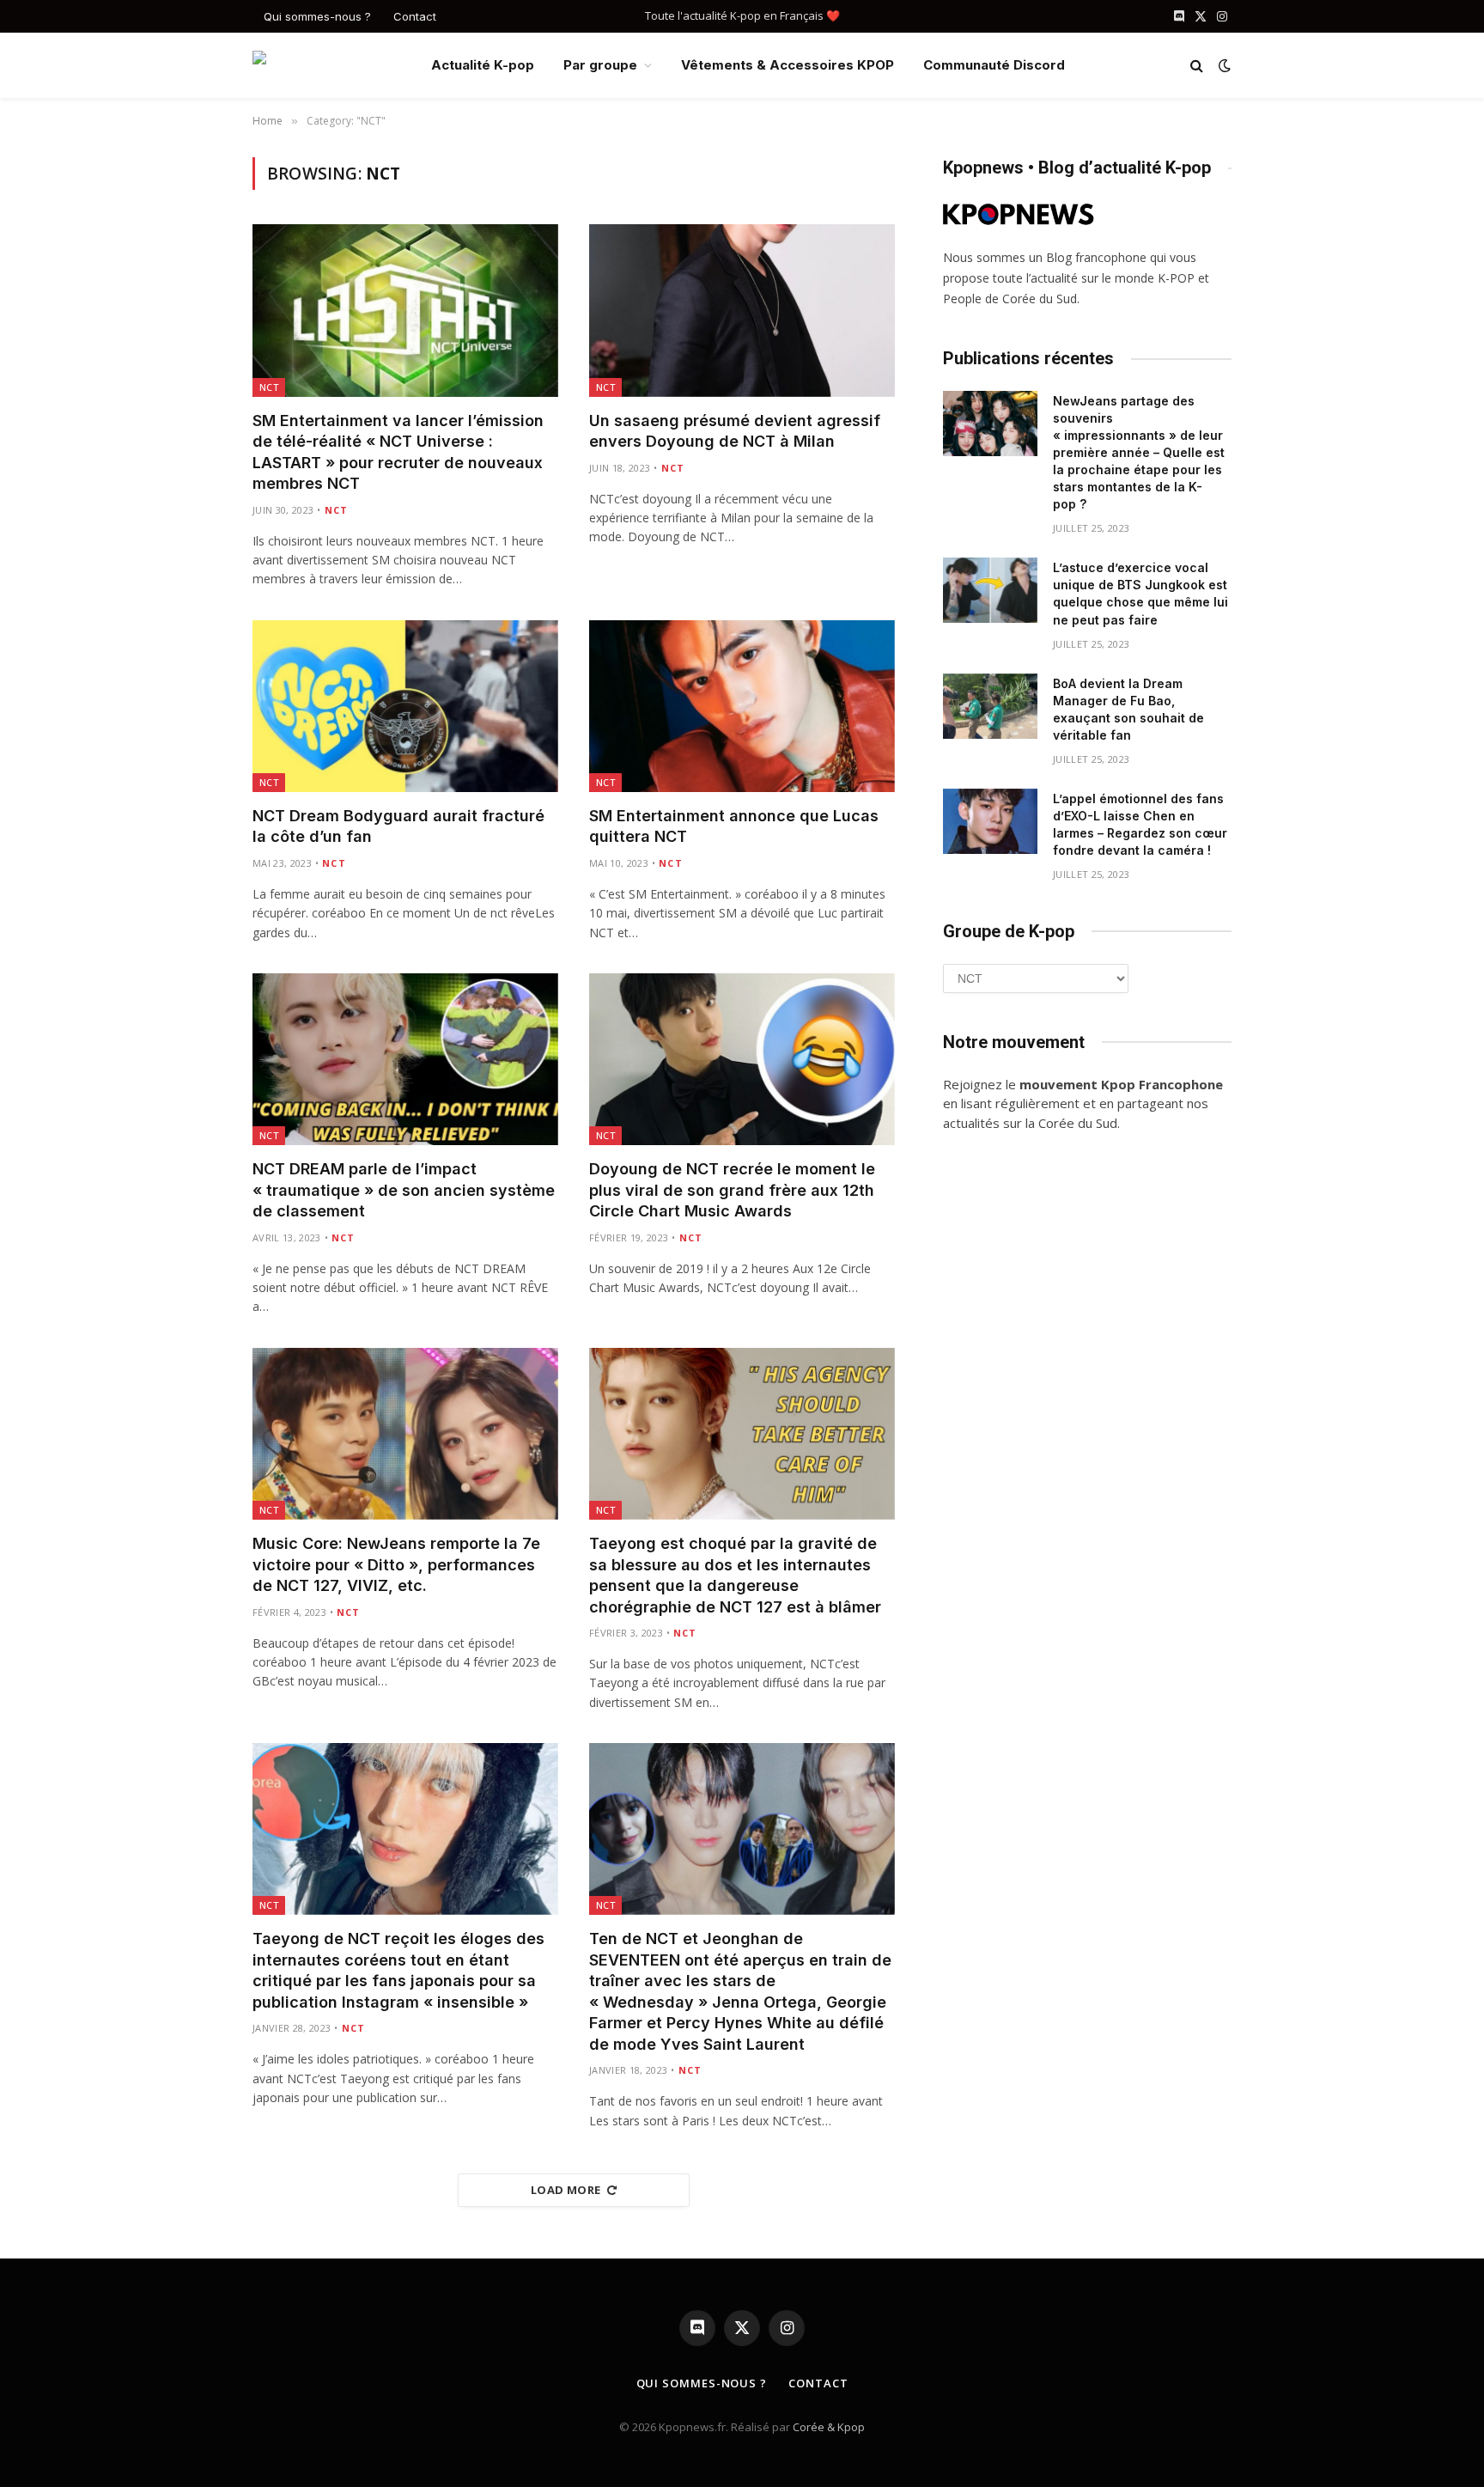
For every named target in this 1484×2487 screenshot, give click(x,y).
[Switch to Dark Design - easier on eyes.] (1223, 65)
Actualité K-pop (483, 65)
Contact (415, 16)
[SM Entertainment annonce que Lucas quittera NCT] (742, 706)
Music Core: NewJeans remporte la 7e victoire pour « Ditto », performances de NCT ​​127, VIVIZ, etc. (396, 1564)
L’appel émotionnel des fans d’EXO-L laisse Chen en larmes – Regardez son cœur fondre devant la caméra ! (1140, 824)
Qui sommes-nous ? (317, 16)
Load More (566, 2190)
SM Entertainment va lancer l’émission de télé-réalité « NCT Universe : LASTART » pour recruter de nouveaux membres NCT (398, 452)
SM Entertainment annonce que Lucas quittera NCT (734, 826)
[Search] (1197, 66)
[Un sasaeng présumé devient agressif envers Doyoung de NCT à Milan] (742, 310)
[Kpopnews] (328, 66)
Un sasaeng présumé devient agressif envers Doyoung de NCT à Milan (735, 431)
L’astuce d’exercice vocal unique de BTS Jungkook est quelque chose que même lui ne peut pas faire (1140, 593)
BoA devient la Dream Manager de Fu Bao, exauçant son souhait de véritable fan (1128, 709)
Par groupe (600, 65)
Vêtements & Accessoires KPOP (788, 65)
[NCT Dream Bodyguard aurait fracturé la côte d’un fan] (405, 706)
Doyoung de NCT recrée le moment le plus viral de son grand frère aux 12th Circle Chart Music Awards (732, 1190)
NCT (269, 387)
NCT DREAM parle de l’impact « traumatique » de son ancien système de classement (404, 1190)
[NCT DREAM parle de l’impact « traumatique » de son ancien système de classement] (405, 1059)
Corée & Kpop (829, 2427)
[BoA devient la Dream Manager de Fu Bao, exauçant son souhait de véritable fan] (990, 706)
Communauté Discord (994, 65)
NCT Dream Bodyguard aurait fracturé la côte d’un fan (398, 826)
